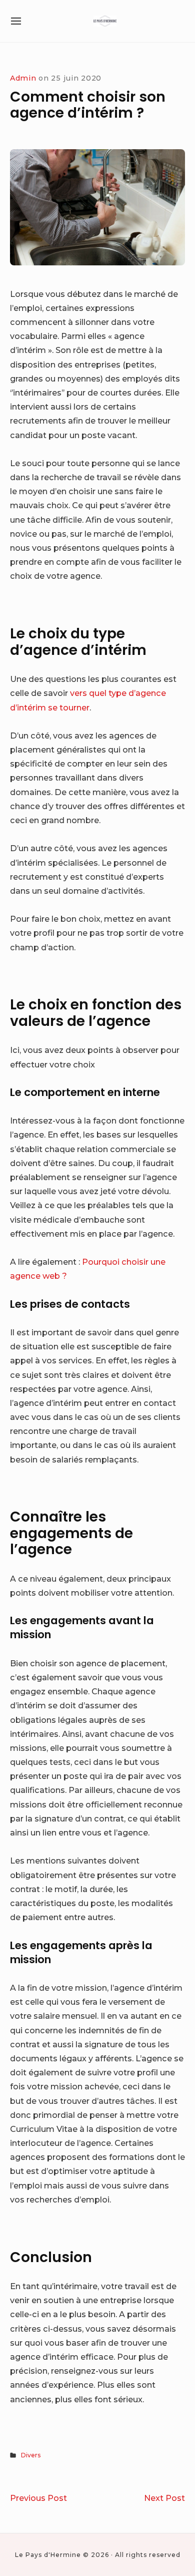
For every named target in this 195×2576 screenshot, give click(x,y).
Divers (31, 2455)
